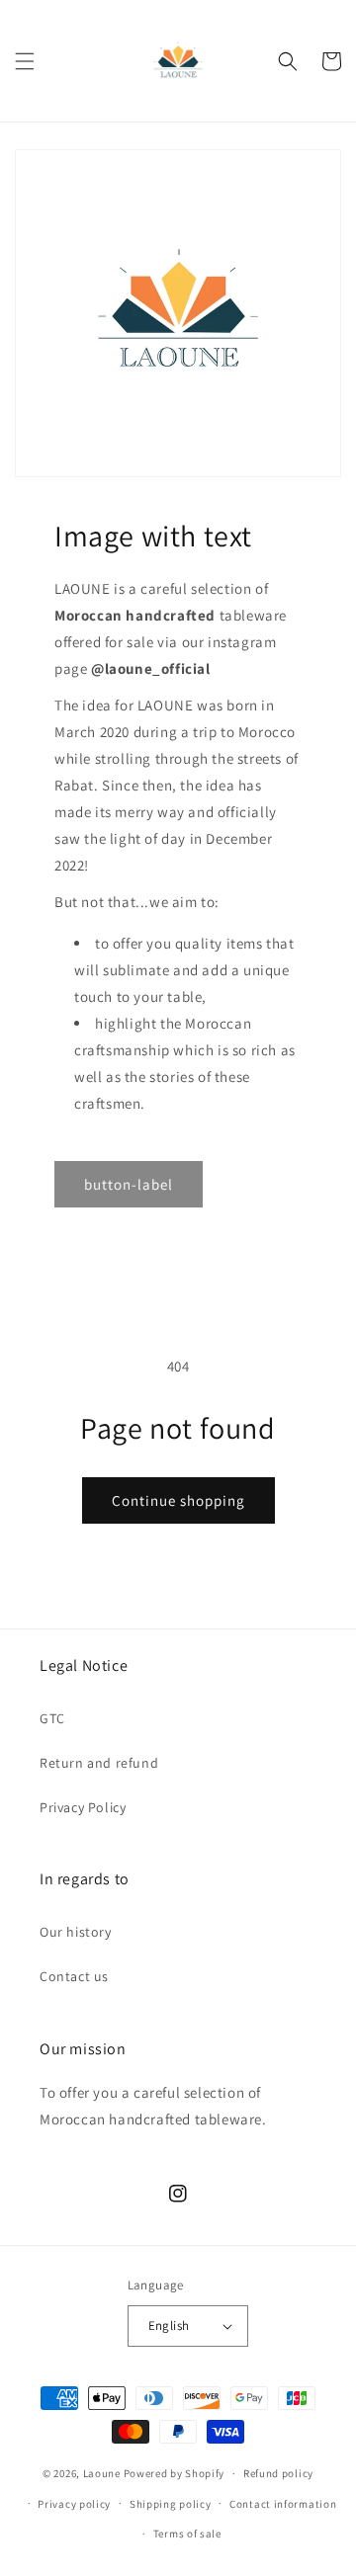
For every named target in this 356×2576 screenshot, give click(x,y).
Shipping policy (171, 2504)
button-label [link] (129, 1184)
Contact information (283, 2504)
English (169, 2326)
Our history (76, 1932)
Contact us (74, 1976)
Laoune (102, 2473)
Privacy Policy (83, 1807)
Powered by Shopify (175, 2473)
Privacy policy (74, 2504)
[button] (25, 61)
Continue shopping (178, 1500)
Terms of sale (187, 2534)
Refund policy (278, 2473)
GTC (52, 1718)
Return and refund (99, 1763)
